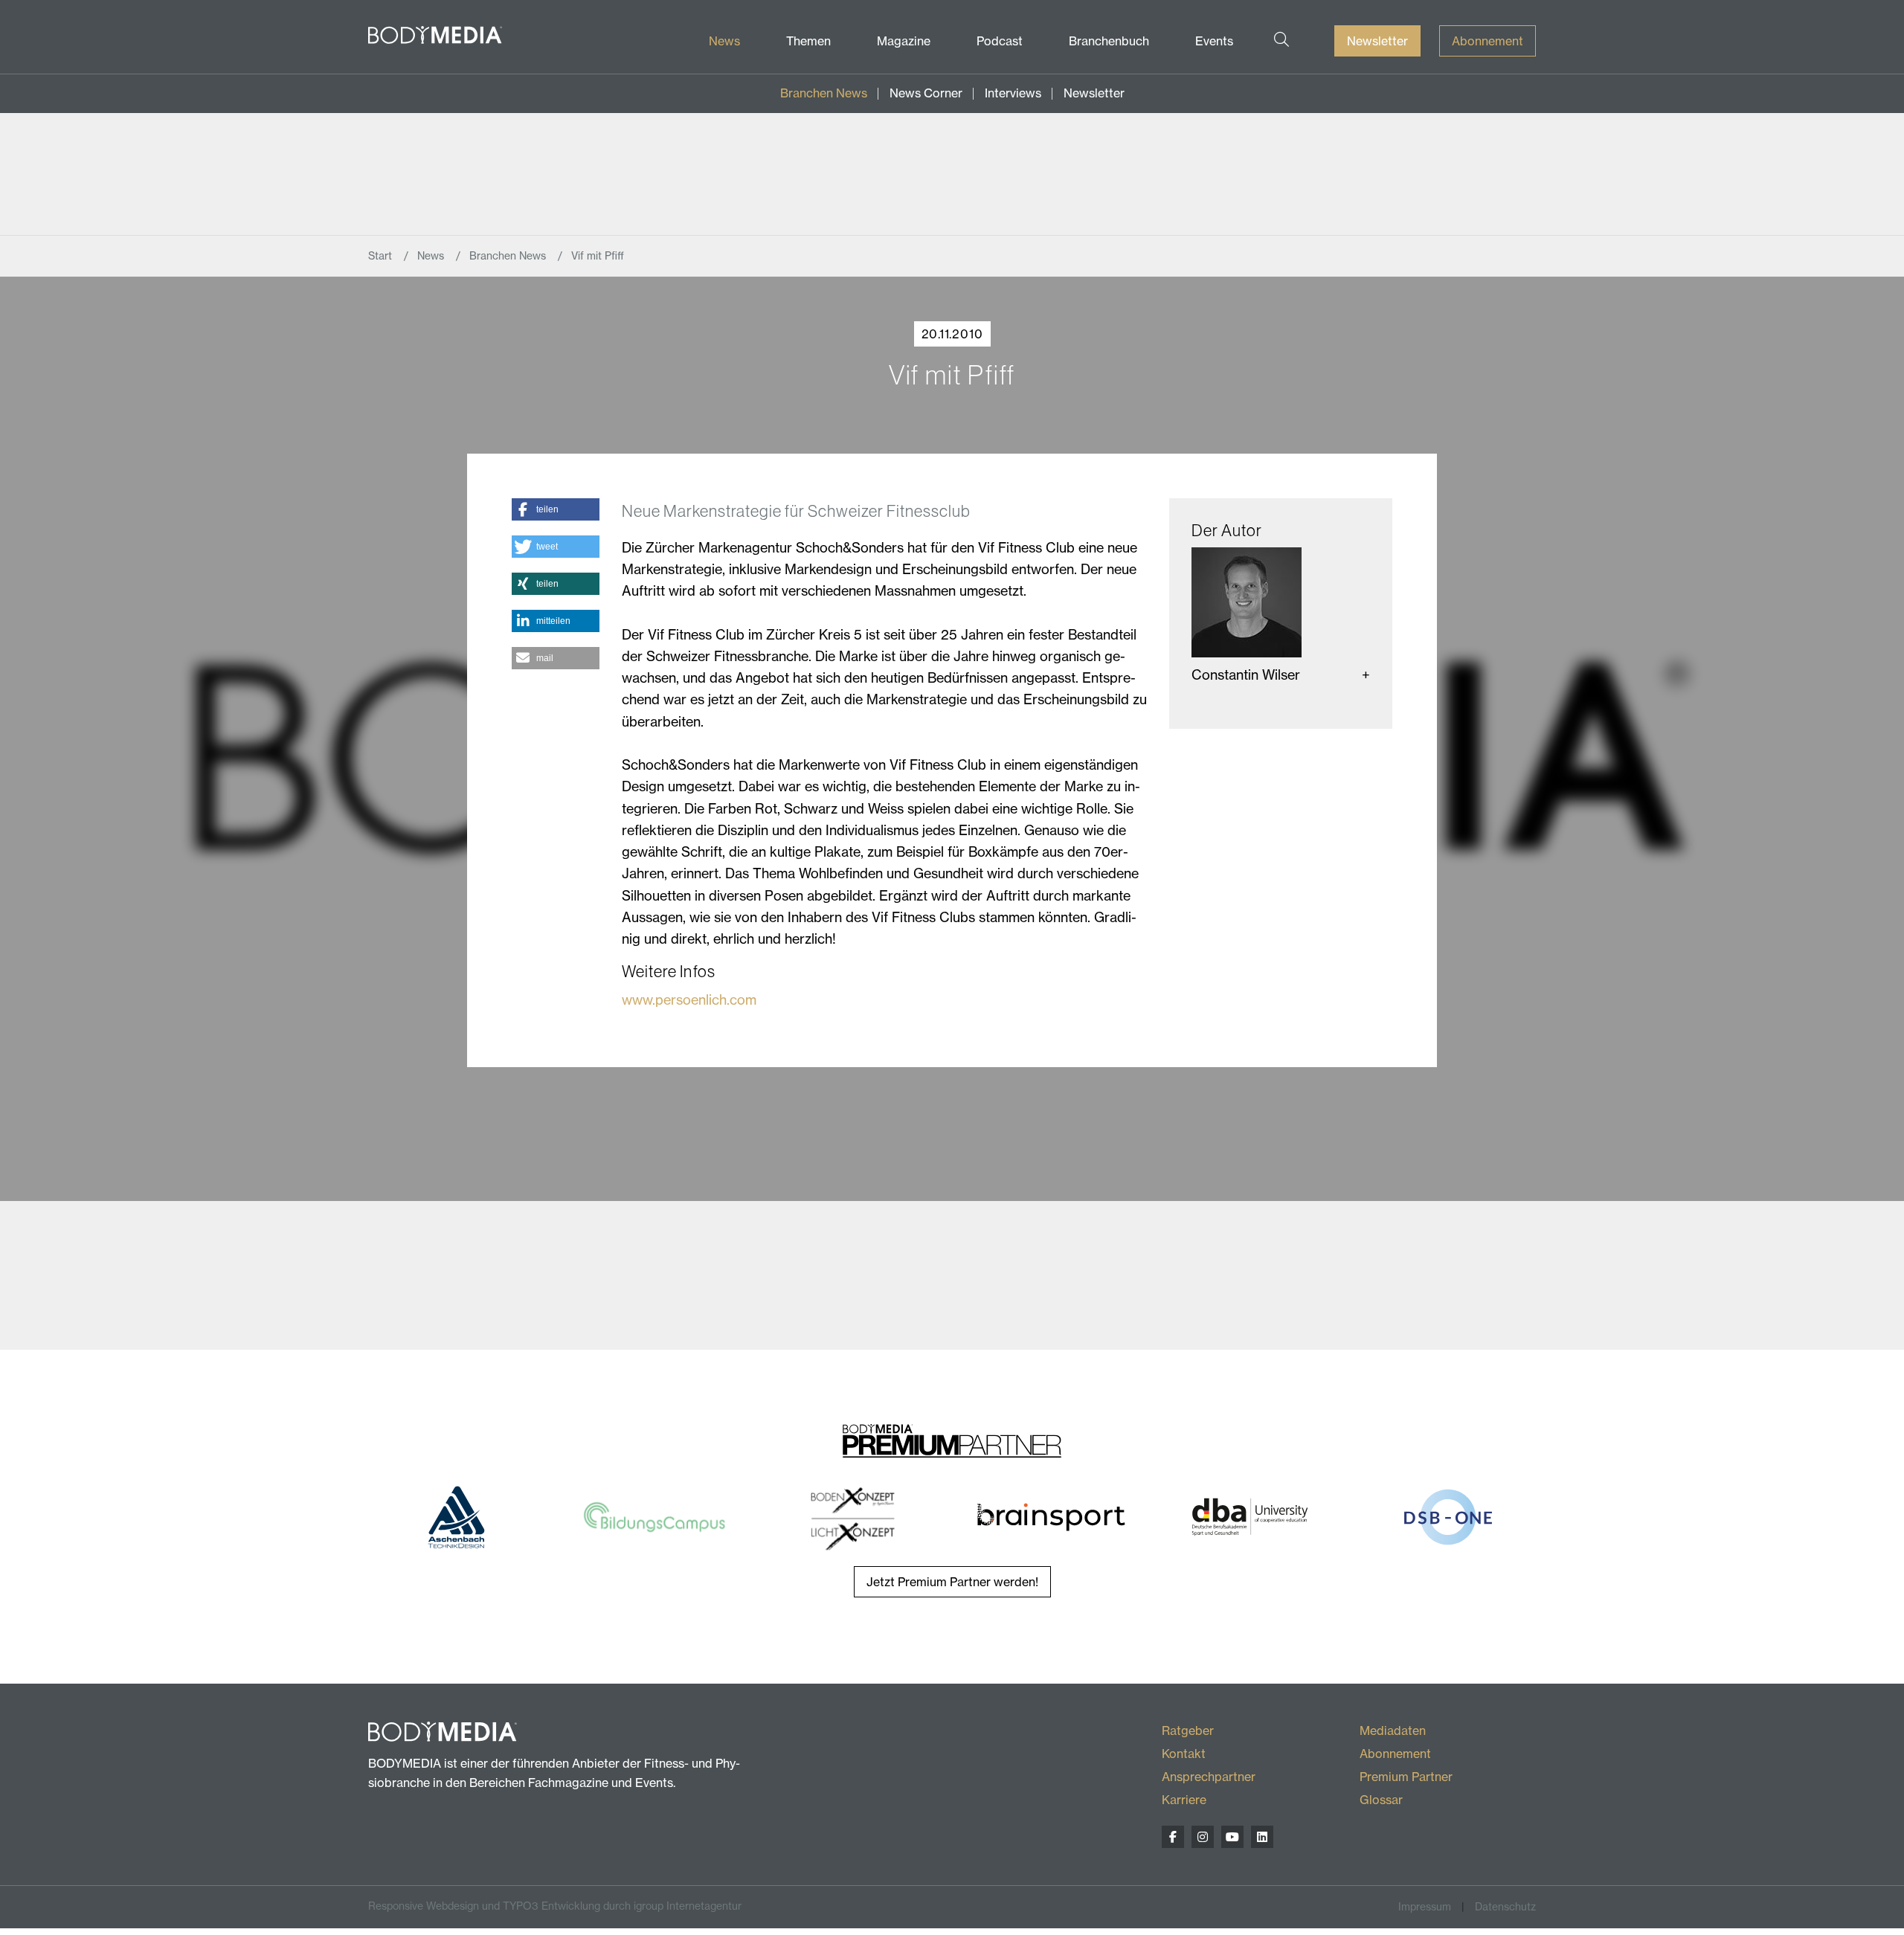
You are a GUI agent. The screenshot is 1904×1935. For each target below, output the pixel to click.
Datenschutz (1505, 1907)
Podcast (1000, 41)
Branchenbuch (1109, 41)
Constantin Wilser (1246, 675)
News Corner (926, 93)
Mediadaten (1393, 1730)
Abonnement (1487, 41)
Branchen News (824, 93)
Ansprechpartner (1209, 1777)
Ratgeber (1188, 1730)
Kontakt (1184, 1754)
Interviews (1013, 93)
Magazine (904, 41)
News (724, 41)
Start (382, 256)
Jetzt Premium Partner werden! (952, 1582)
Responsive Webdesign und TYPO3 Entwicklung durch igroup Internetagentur (555, 1906)
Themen (808, 41)
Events (1214, 41)
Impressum (1425, 1907)
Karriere (1184, 1800)
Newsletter (1377, 41)
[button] (555, 509)
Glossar (1381, 1800)
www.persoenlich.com (689, 1000)
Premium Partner (1406, 1777)
